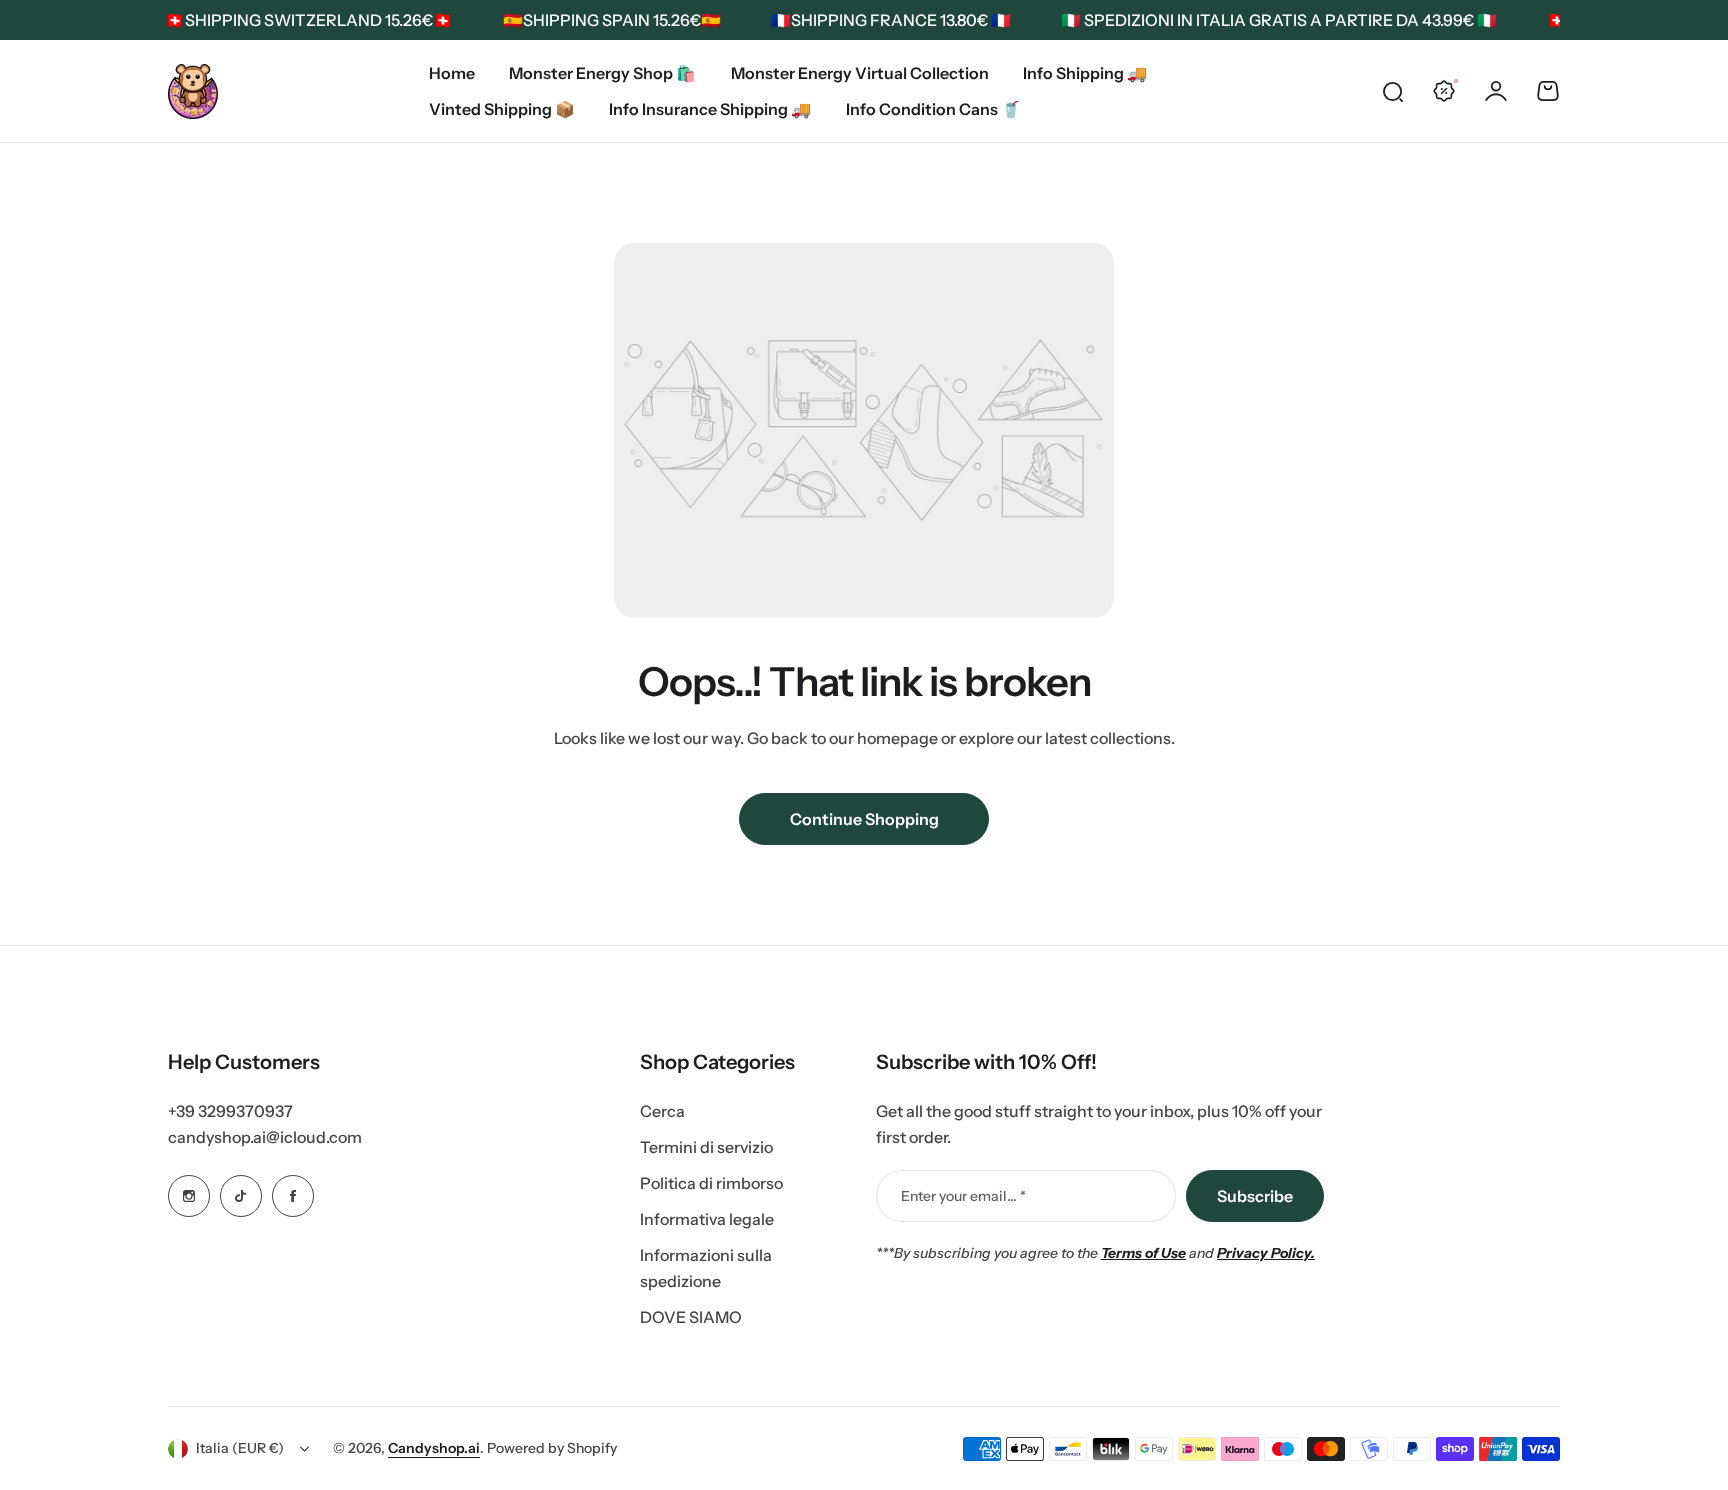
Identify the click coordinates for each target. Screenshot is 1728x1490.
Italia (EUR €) (240, 1448)
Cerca (662, 1111)
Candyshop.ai (434, 1448)
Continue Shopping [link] (864, 819)
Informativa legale (707, 1219)
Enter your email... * (963, 1196)
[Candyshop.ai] (193, 91)
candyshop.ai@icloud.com (265, 1137)
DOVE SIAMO (691, 1317)
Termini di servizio (706, 1147)
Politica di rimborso (711, 1183)
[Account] (1496, 91)
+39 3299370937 (230, 1111)
